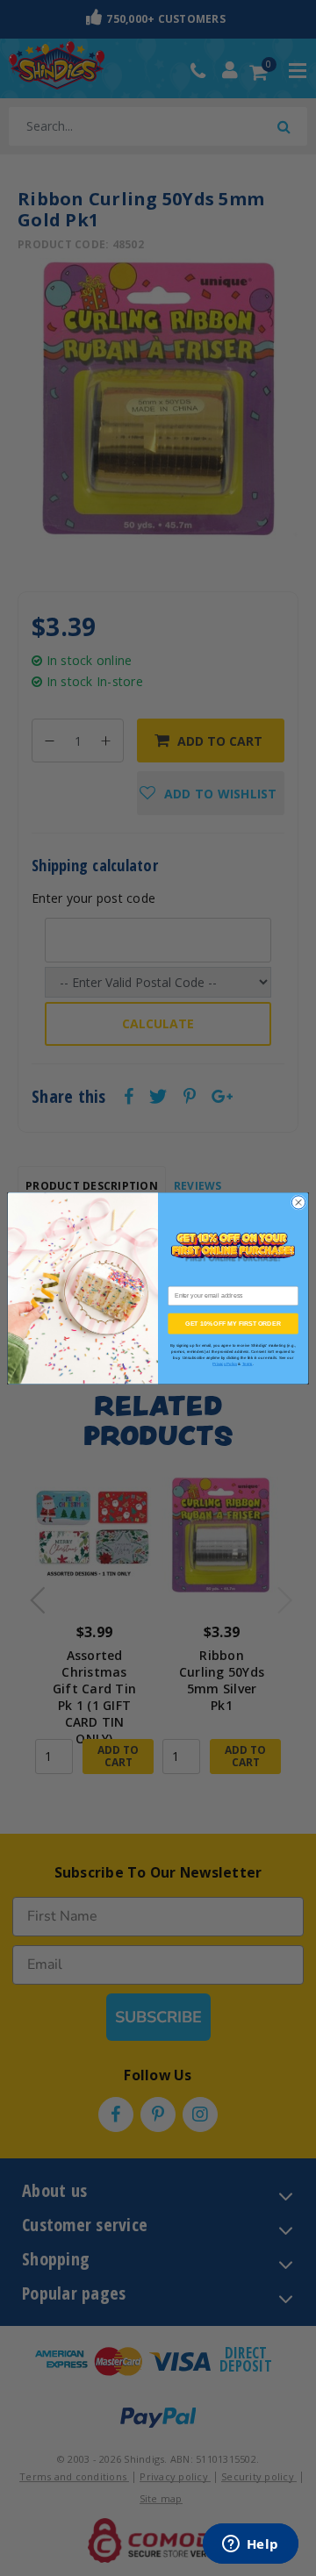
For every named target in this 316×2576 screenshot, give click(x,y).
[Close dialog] (298, 1202)
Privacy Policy (225, 1364)
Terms (248, 1364)
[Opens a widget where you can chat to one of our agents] (250, 2545)
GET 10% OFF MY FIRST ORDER (233, 1323)
